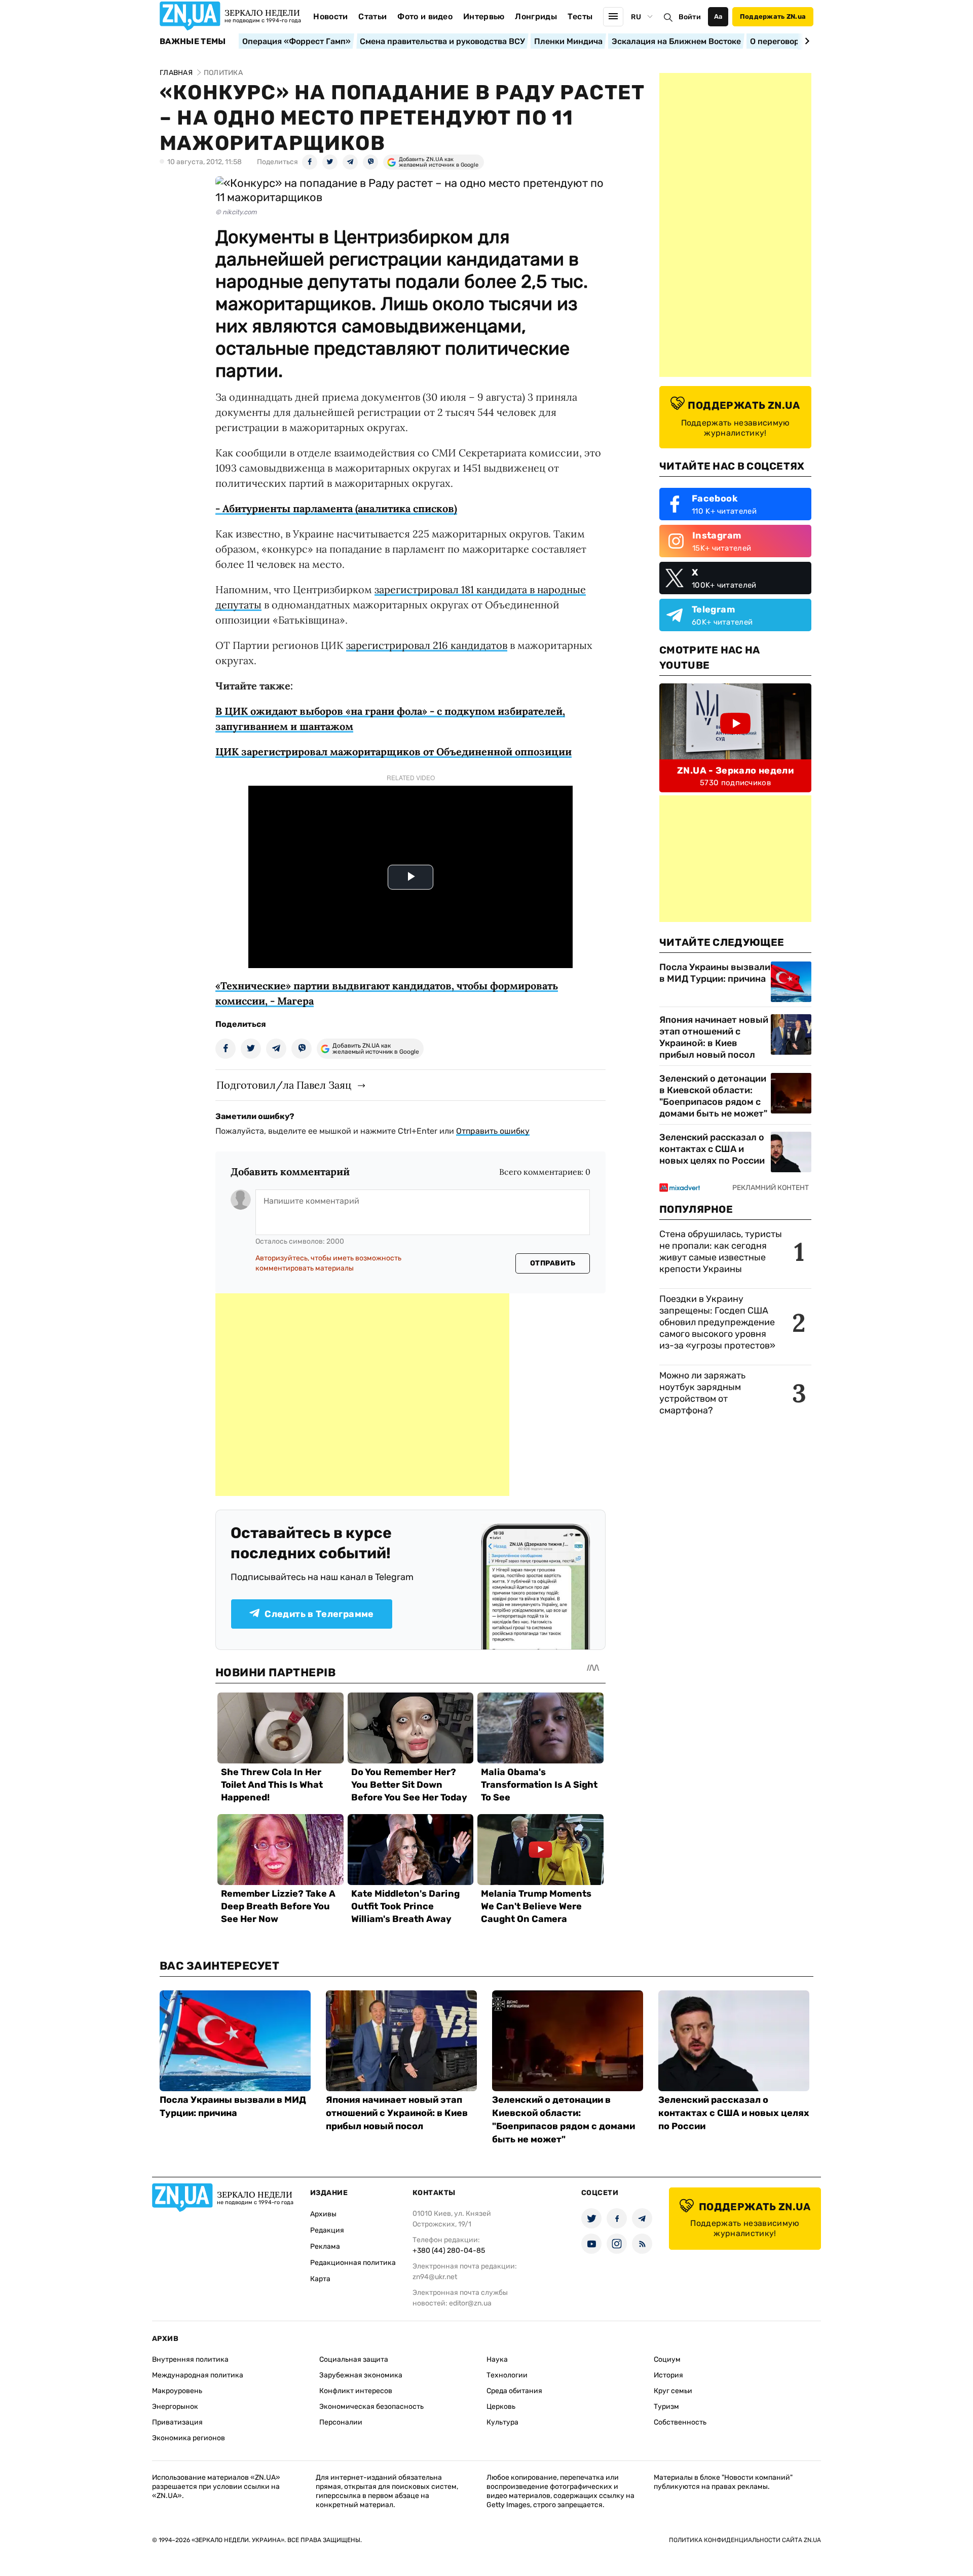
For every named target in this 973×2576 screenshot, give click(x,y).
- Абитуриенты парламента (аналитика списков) (336, 508)
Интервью (484, 16)
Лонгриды (536, 16)
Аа (718, 16)
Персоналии (341, 2422)
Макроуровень (177, 2391)
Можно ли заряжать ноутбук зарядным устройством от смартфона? (702, 1393)
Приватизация (177, 2422)
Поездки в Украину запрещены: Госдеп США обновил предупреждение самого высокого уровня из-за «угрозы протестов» (717, 1322)
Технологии (507, 2375)
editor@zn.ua (470, 2303)
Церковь (501, 2407)
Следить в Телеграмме (319, 1614)
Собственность (680, 2422)
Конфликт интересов (356, 2391)
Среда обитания (514, 2391)
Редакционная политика (353, 2263)
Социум (667, 2359)
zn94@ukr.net (435, 2277)
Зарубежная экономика (361, 2375)
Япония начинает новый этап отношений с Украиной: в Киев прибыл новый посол (714, 1037)
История (668, 2375)
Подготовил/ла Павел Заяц (284, 1085)
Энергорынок (175, 2407)
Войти (690, 17)
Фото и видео (425, 16)
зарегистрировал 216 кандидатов (427, 645)
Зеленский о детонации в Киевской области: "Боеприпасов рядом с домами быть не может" (713, 1096)
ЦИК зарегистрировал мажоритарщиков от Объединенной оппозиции (394, 752)
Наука (497, 2359)
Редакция (327, 2230)
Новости (330, 16)
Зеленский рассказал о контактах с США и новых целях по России (712, 1149)
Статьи (372, 16)
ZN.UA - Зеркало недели (735, 771)
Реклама (325, 2246)
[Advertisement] (362, 1395)
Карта (320, 2279)
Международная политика (198, 2375)
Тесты (580, 16)
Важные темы (193, 42)
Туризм (666, 2407)
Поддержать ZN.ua (773, 16)
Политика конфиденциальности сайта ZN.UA (745, 2540)
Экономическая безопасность (371, 2407)
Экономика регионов (189, 2438)
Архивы (323, 2214)
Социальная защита (354, 2359)
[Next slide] (806, 41)
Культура (502, 2422)
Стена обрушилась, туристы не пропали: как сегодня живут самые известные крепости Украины (721, 1252)
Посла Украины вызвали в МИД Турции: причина (715, 973)
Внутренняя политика (190, 2359)
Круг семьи (673, 2391)
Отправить (553, 1263)
